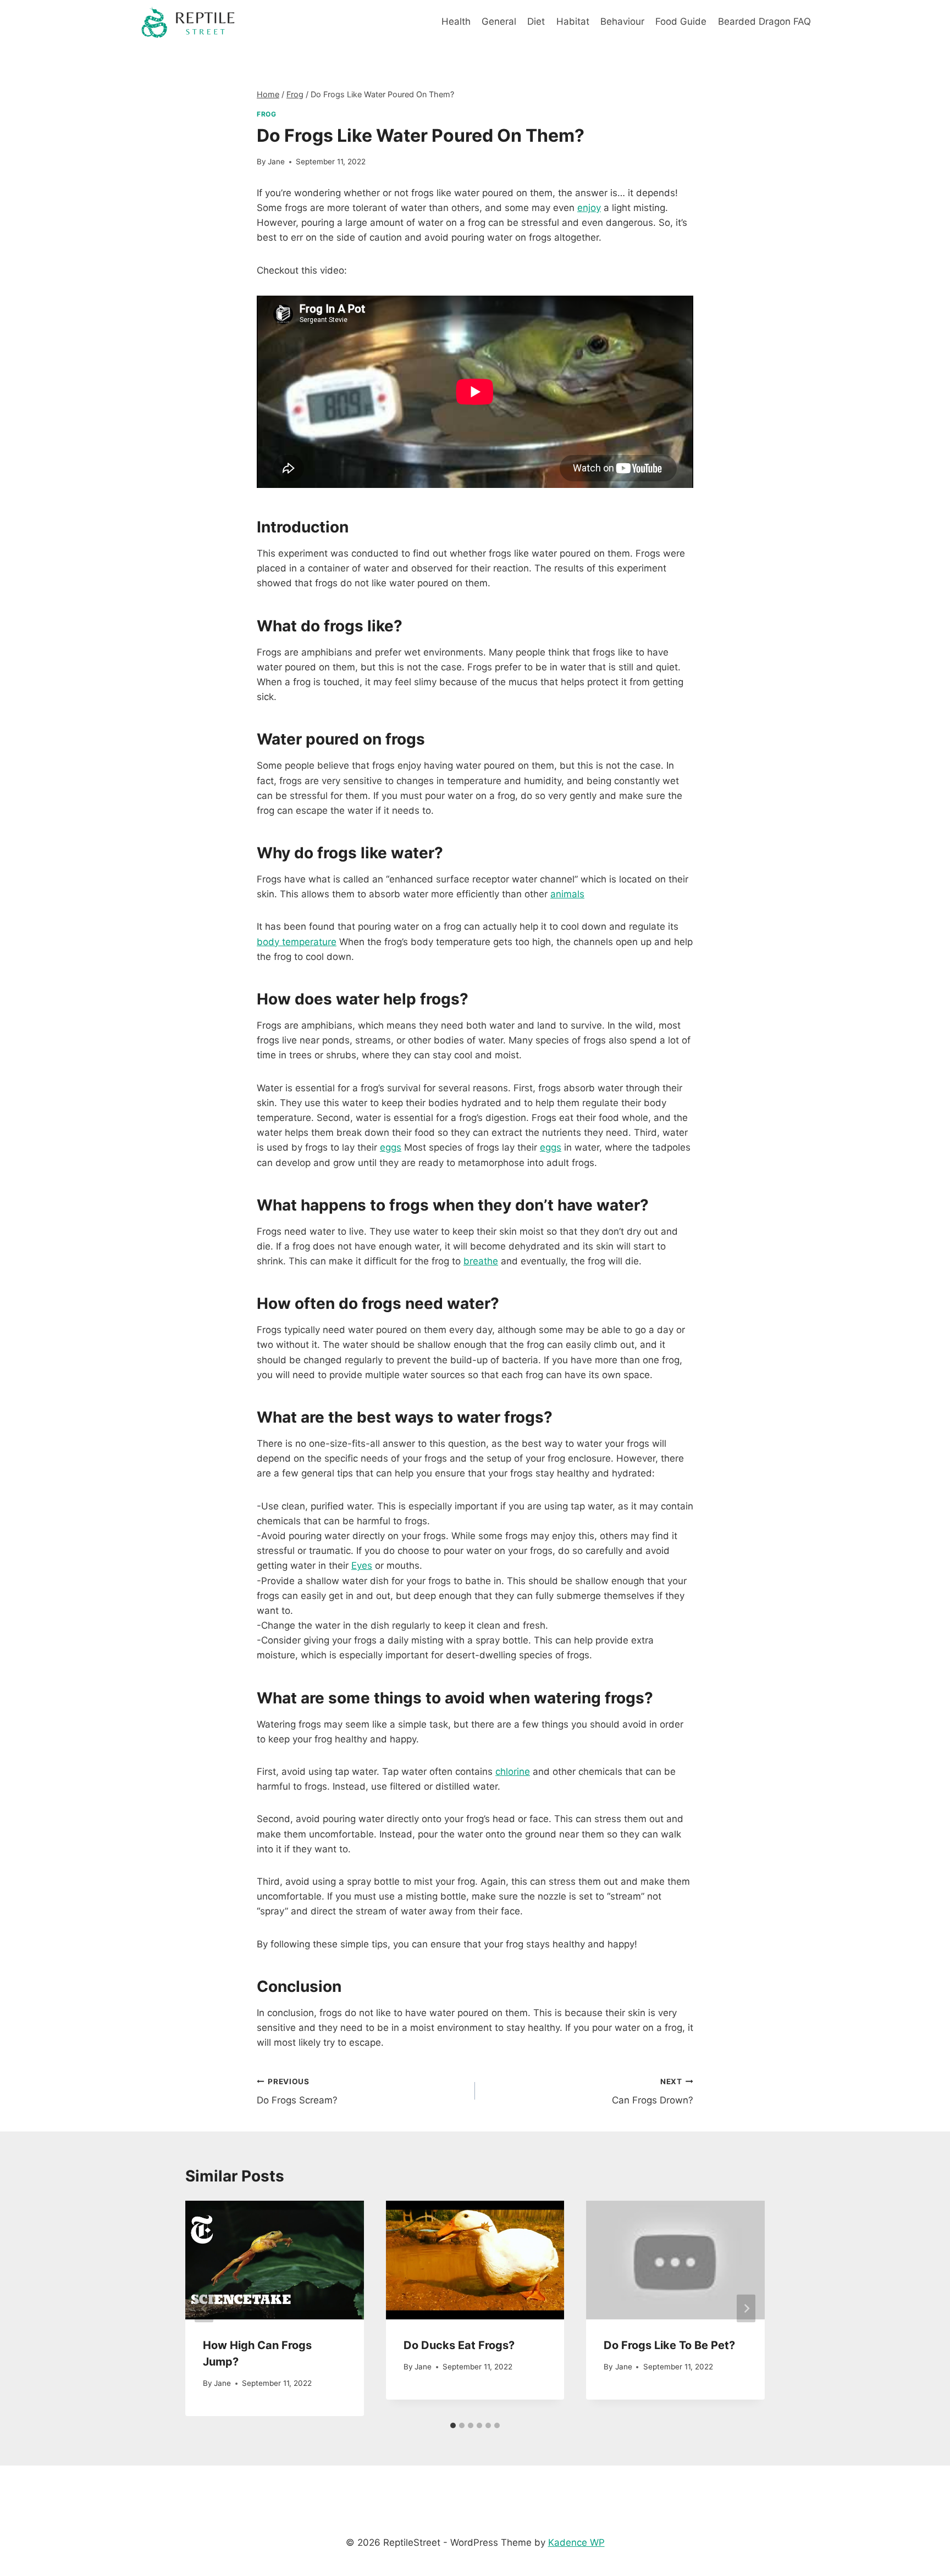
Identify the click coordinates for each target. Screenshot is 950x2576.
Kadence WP (576, 2542)
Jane (276, 162)
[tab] (453, 2425)
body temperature (297, 942)
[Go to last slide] (204, 2309)
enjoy (589, 208)
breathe (481, 1261)
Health (456, 21)
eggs (391, 1147)
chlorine (513, 1772)
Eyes (362, 1565)
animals (567, 894)
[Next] (746, 2309)
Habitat (573, 21)
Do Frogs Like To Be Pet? (669, 2345)
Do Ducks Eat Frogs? (459, 2345)
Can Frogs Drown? (653, 2092)
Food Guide (681, 21)
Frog (266, 114)
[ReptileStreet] (189, 22)
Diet (536, 21)
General (499, 21)
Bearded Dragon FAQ (764, 21)
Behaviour (622, 21)
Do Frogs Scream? (297, 2092)
